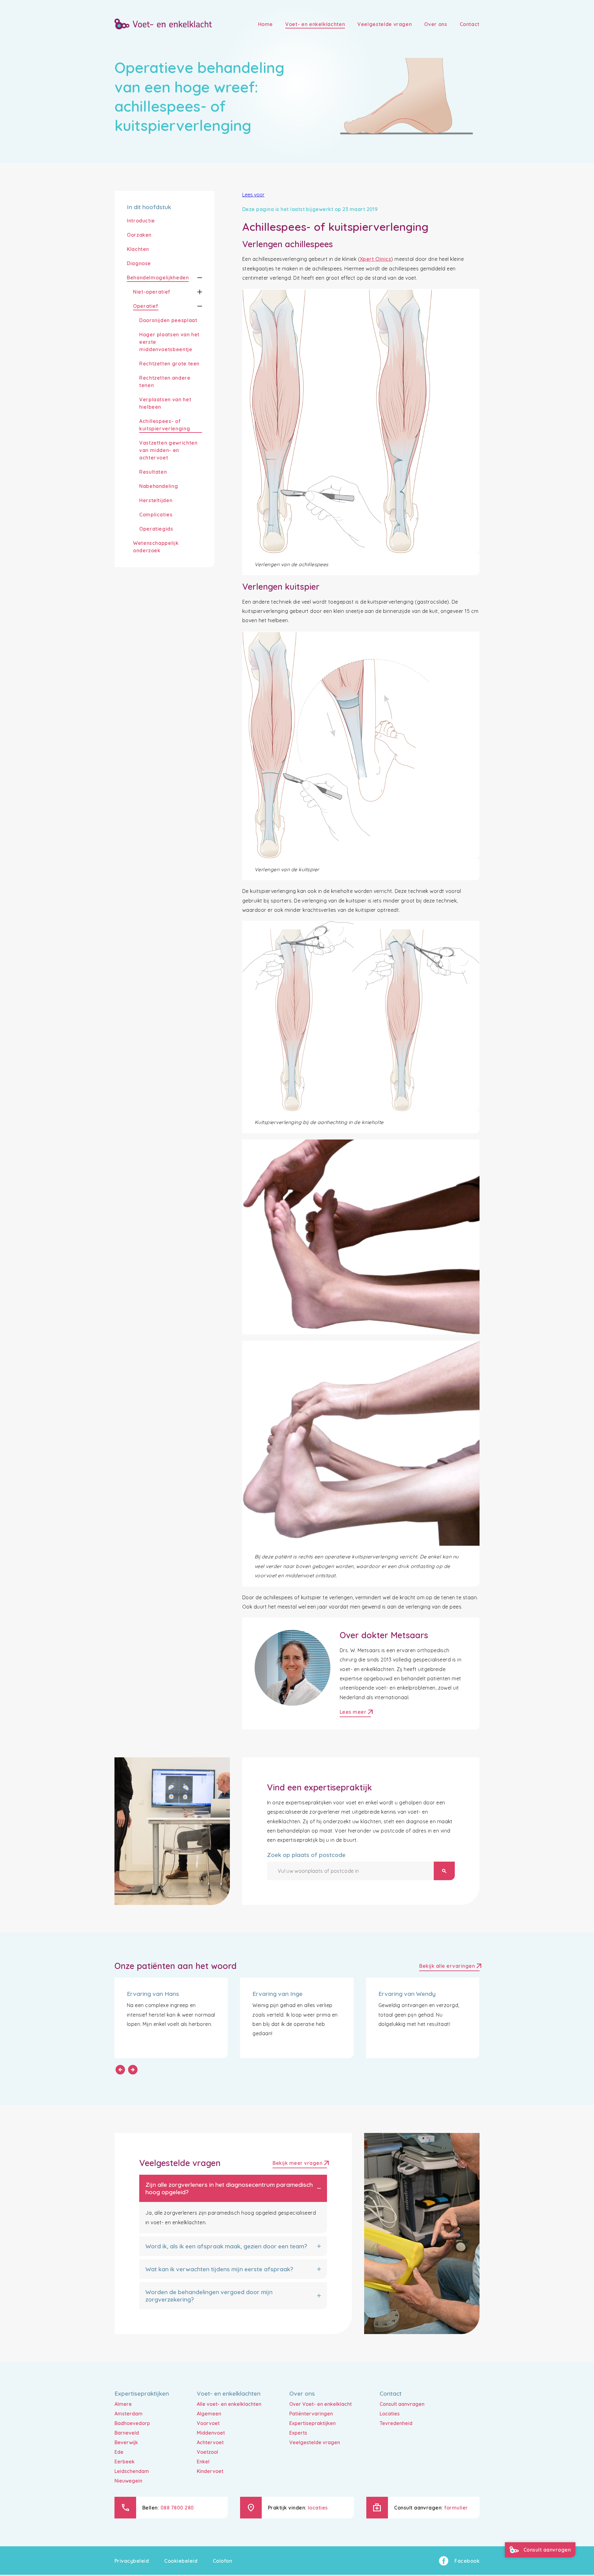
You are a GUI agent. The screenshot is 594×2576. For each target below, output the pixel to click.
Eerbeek (125, 2462)
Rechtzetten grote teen (169, 364)
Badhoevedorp (132, 2423)
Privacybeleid (132, 2561)
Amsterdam (129, 2414)
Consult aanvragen (402, 2404)
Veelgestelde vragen (315, 2442)
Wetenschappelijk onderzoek (156, 547)
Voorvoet (208, 2423)
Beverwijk (126, 2442)
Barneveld (127, 2433)
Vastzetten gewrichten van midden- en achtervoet (168, 450)
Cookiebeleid (181, 2561)
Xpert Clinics (375, 259)
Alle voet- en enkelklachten (229, 2404)
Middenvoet (211, 2433)
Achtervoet (210, 2442)
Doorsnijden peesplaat (168, 320)
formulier (456, 2508)
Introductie (141, 221)
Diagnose (139, 263)
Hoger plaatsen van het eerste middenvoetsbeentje (169, 342)
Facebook (467, 2561)
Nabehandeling (159, 486)
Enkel (203, 2462)
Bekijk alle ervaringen (449, 1967)
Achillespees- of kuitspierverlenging (165, 425)
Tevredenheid (396, 2423)
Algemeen (209, 2414)
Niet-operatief (152, 292)
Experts (298, 2433)
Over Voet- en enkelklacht (321, 2404)
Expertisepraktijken (312, 2423)
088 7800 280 (177, 2508)
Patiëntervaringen (311, 2414)
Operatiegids (156, 529)
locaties (318, 2508)
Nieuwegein (128, 2481)
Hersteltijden (156, 500)
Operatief (146, 306)
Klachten (138, 249)
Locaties (390, 2414)
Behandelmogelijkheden (158, 278)
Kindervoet (210, 2471)
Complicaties (156, 515)
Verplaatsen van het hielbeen (165, 403)
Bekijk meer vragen (300, 2164)
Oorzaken (139, 235)
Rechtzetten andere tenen (165, 381)
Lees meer (355, 1713)
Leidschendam (132, 2471)
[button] (195, 278)
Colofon (222, 2561)
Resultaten (153, 472)
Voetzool (207, 2452)
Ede (119, 2452)
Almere (123, 2404)
